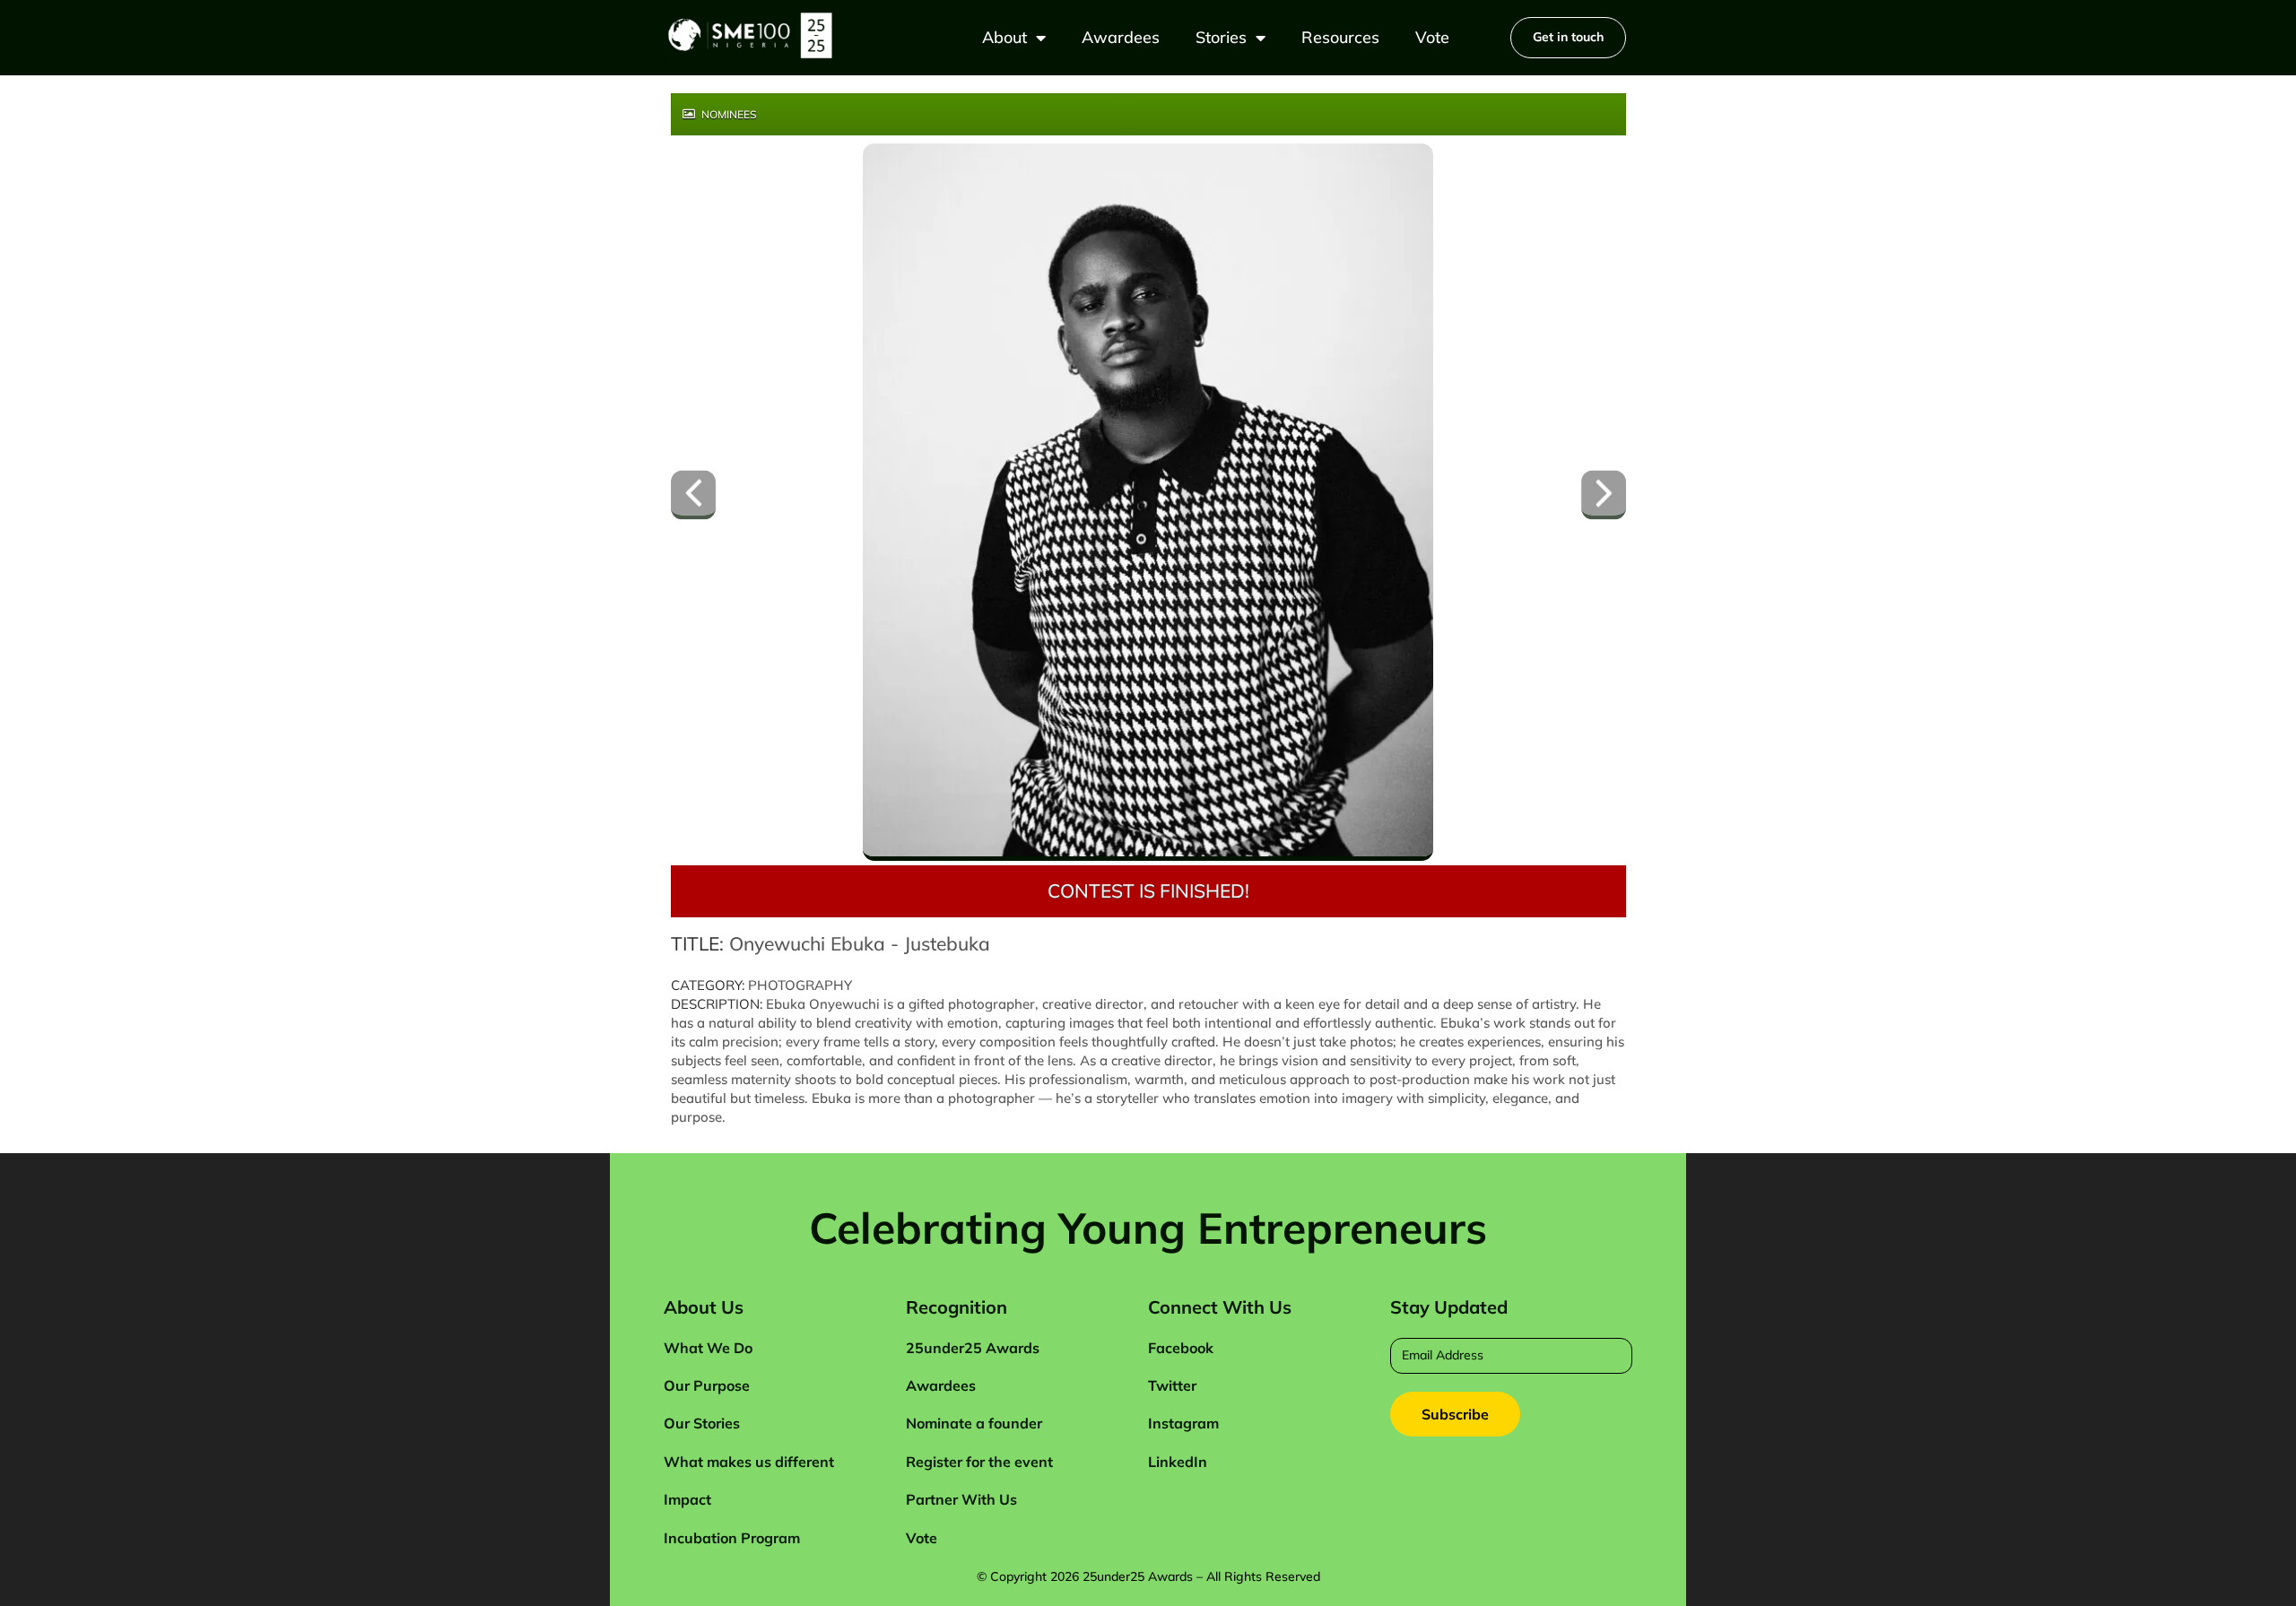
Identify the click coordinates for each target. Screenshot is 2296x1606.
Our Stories (702, 1423)
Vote (1432, 37)
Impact (687, 1499)
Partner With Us (961, 1499)
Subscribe (1455, 1414)
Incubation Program (732, 1538)
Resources (1340, 37)
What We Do (708, 1348)
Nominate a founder (974, 1423)
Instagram (1183, 1423)
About (1004, 37)
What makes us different (749, 1462)
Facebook (1181, 1348)
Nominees (728, 114)
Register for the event (979, 1462)
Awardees (1121, 37)
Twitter (1172, 1385)
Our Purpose (707, 1385)
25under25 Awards (973, 1348)
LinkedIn (1178, 1462)
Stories (1221, 37)
